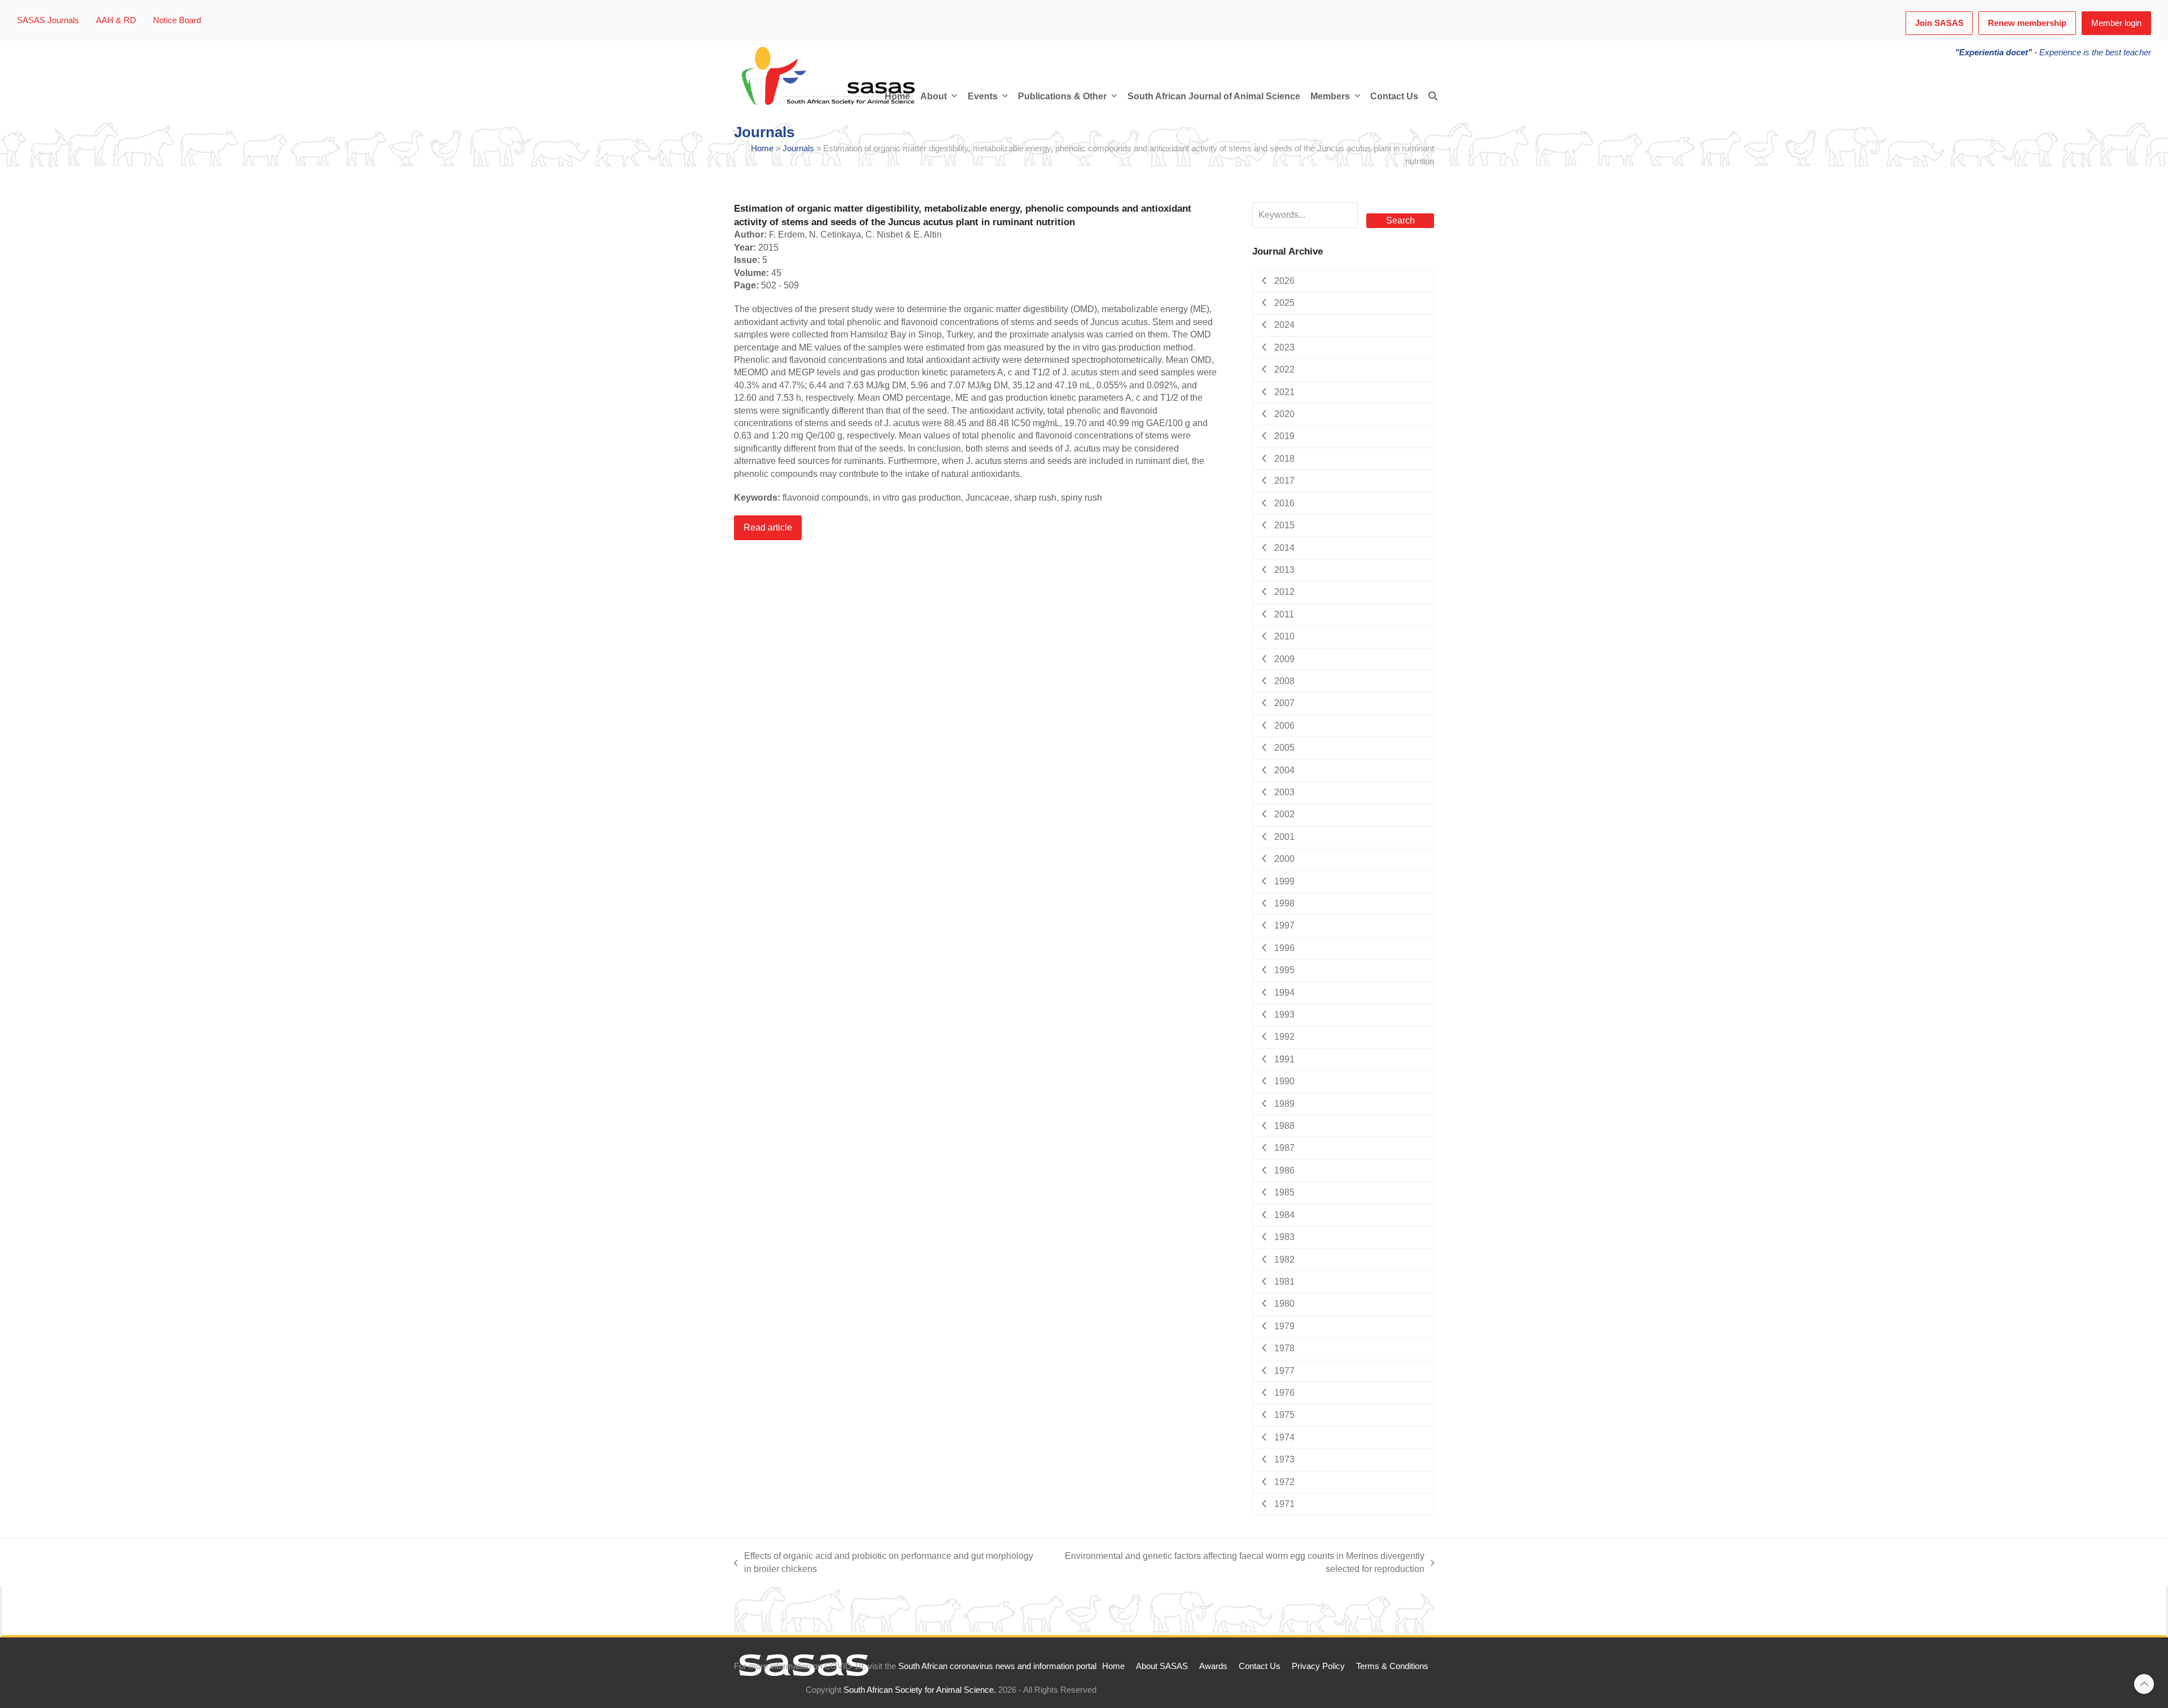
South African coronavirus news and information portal (997, 1666)
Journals (798, 148)
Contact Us (1260, 1666)
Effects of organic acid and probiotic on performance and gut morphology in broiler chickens (884, 1563)
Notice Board (177, 20)
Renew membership (2027, 23)
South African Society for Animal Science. (920, 1690)
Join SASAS (1939, 23)
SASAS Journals (48, 20)
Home (762, 148)
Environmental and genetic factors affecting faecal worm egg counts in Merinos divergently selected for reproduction (1237, 1563)
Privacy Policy (1318, 1666)
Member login (2116, 23)
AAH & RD (116, 20)
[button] (1433, 97)
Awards (1213, 1666)
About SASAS (1162, 1666)
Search (1400, 220)
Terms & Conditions (1392, 1666)
